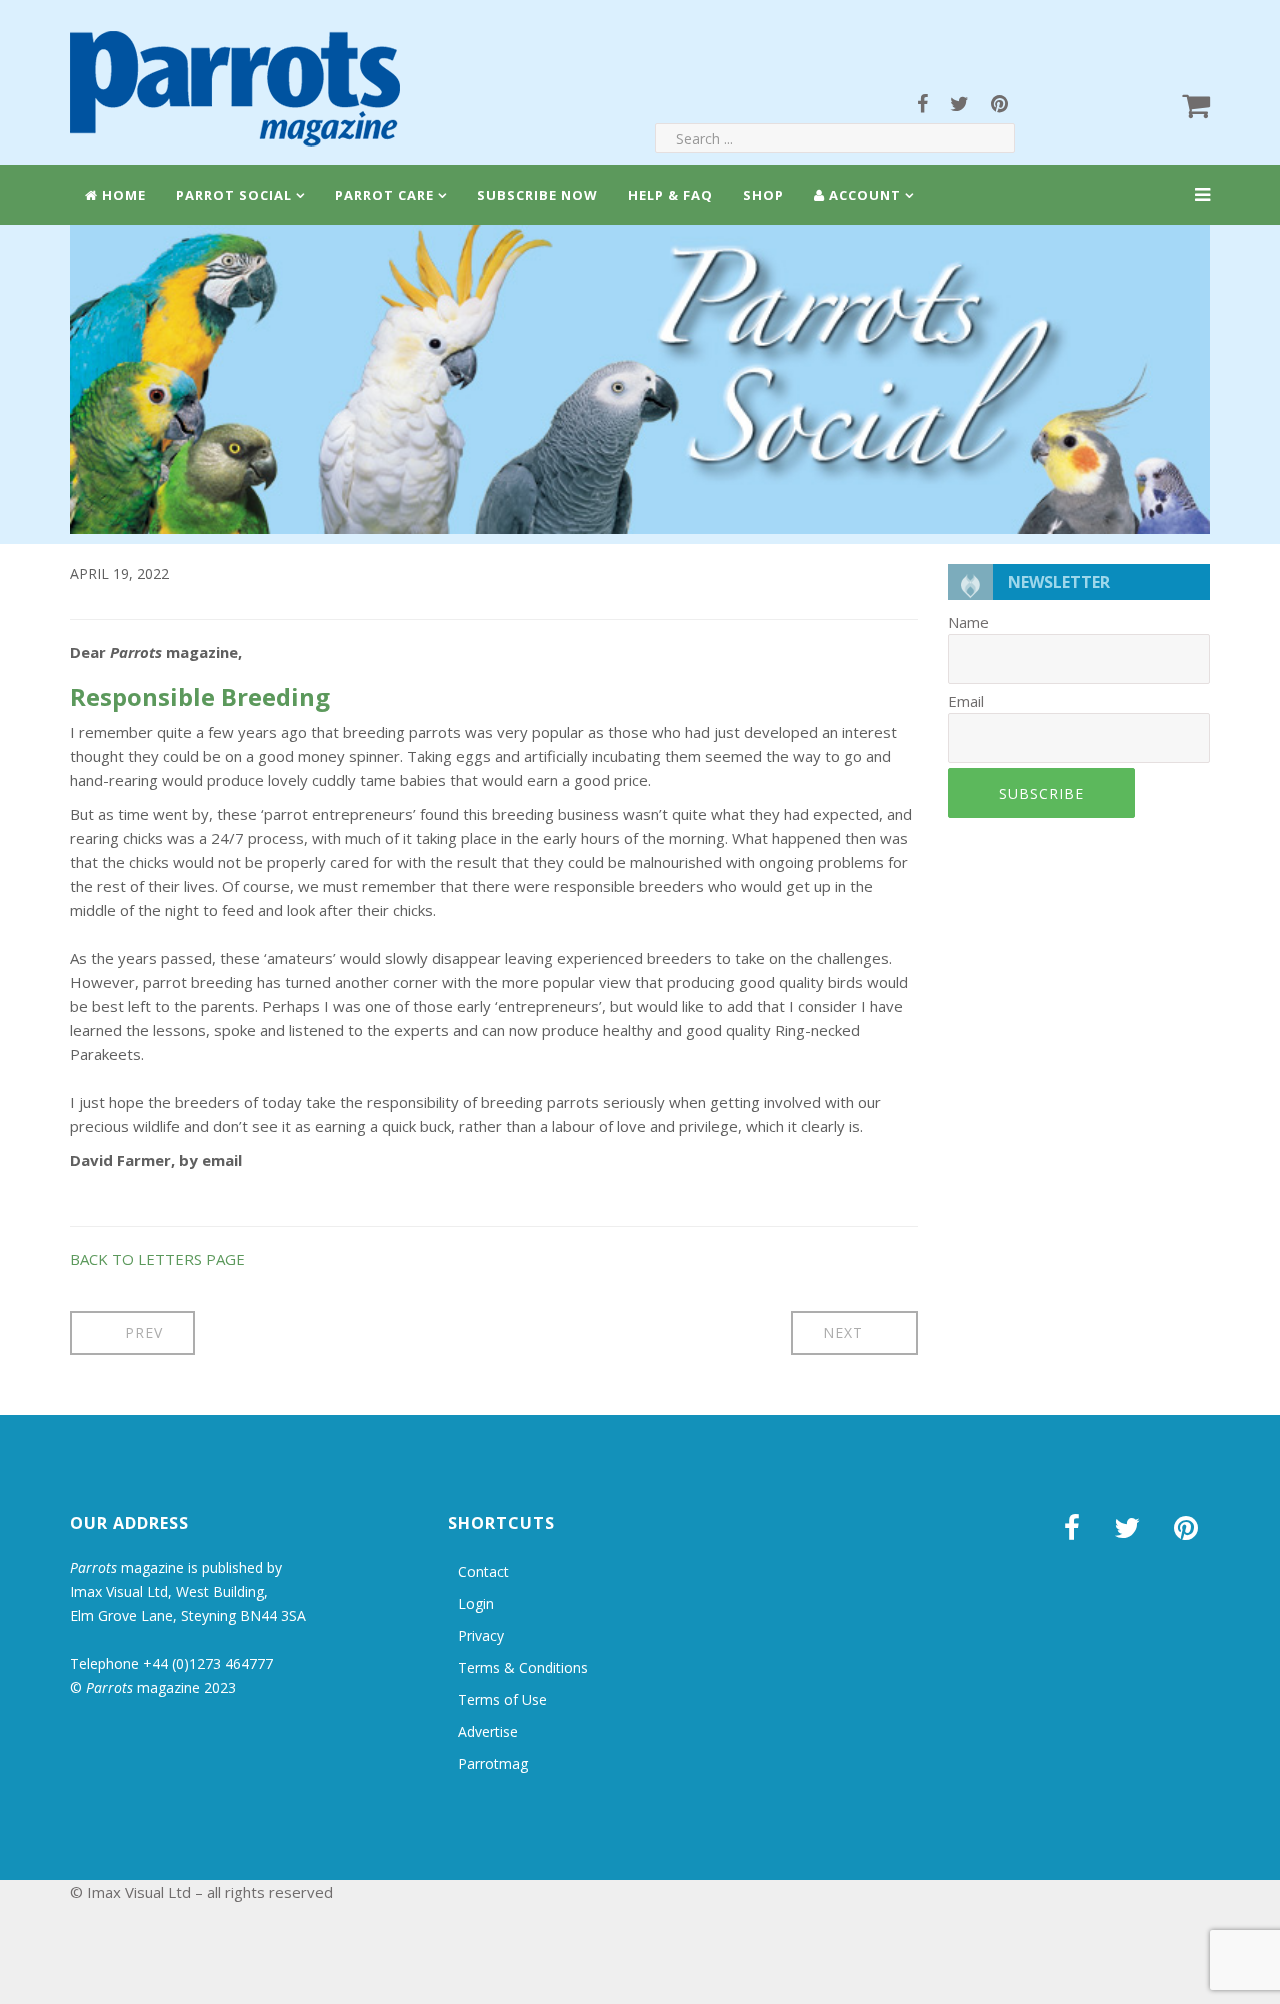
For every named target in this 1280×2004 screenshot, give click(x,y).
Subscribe (1041, 793)
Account (863, 195)
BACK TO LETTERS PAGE (157, 1259)
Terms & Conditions (523, 1667)
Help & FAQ (670, 195)
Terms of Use (502, 1699)
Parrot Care (384, 195)
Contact (483, 1571)
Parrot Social (234, 195)
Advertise (488, 1731)
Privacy (481, 1635)
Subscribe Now (537, 195)
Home (122, 195)
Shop (763, 195)
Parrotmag (493, 1763)
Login (476, 1603)
